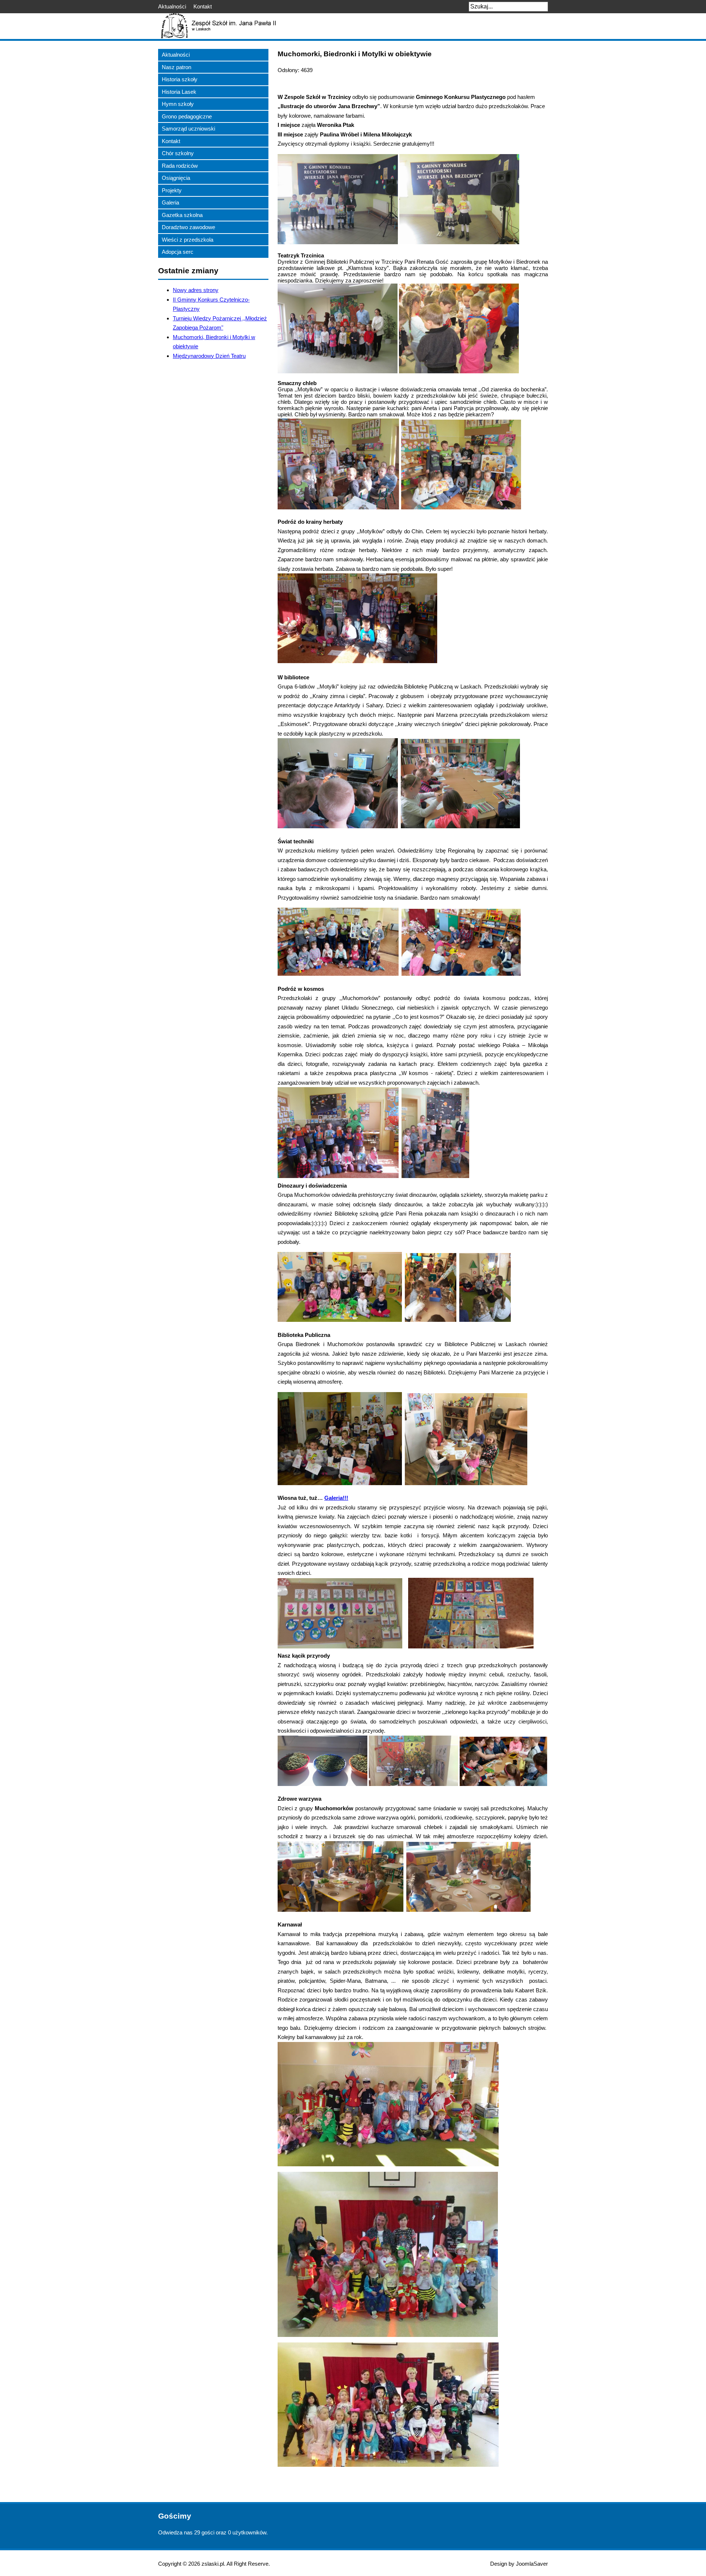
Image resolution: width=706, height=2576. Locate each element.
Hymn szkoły (178, 104)
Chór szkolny (178, 153)
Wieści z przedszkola (188, 240)
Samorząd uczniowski (188, 129)
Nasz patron (176, 67)
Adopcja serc (178, 252)
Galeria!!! (336, 1498)
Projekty (172, 190)
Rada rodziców (180, 166)
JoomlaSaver (532, 2564)
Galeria (170, 202)
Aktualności (172, 6)
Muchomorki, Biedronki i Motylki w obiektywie (355, 54)
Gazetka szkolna (182, 215)
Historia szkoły (180, 79)
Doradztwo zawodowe (188, 227)
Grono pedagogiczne (187, 116)
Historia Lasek (179, 92)
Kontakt (203, 6)
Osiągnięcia (176, 178)
